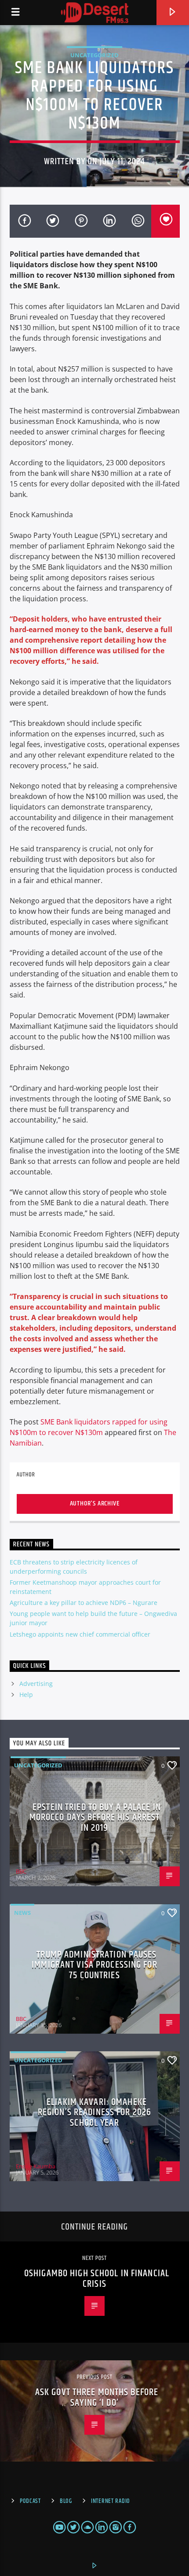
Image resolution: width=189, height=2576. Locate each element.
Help (26, 1695)
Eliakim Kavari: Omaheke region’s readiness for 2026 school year (94, 2112)
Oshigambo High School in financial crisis (97, 2279)
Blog (66, 2501)
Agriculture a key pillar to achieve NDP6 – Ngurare (84, 1603)
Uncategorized (94, 55)
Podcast (30, 2501)
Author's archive (95, 1503)
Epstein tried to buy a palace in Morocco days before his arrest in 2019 (95, 1818)
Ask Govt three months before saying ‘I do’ (97, 2398)
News (22, 1913)
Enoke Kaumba (36, 2166)
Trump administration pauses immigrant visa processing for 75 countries (94, 1965)
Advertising (36, 1684)
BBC (21, 1871)
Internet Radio (111, 2501)
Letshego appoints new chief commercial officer (80, 1634)
